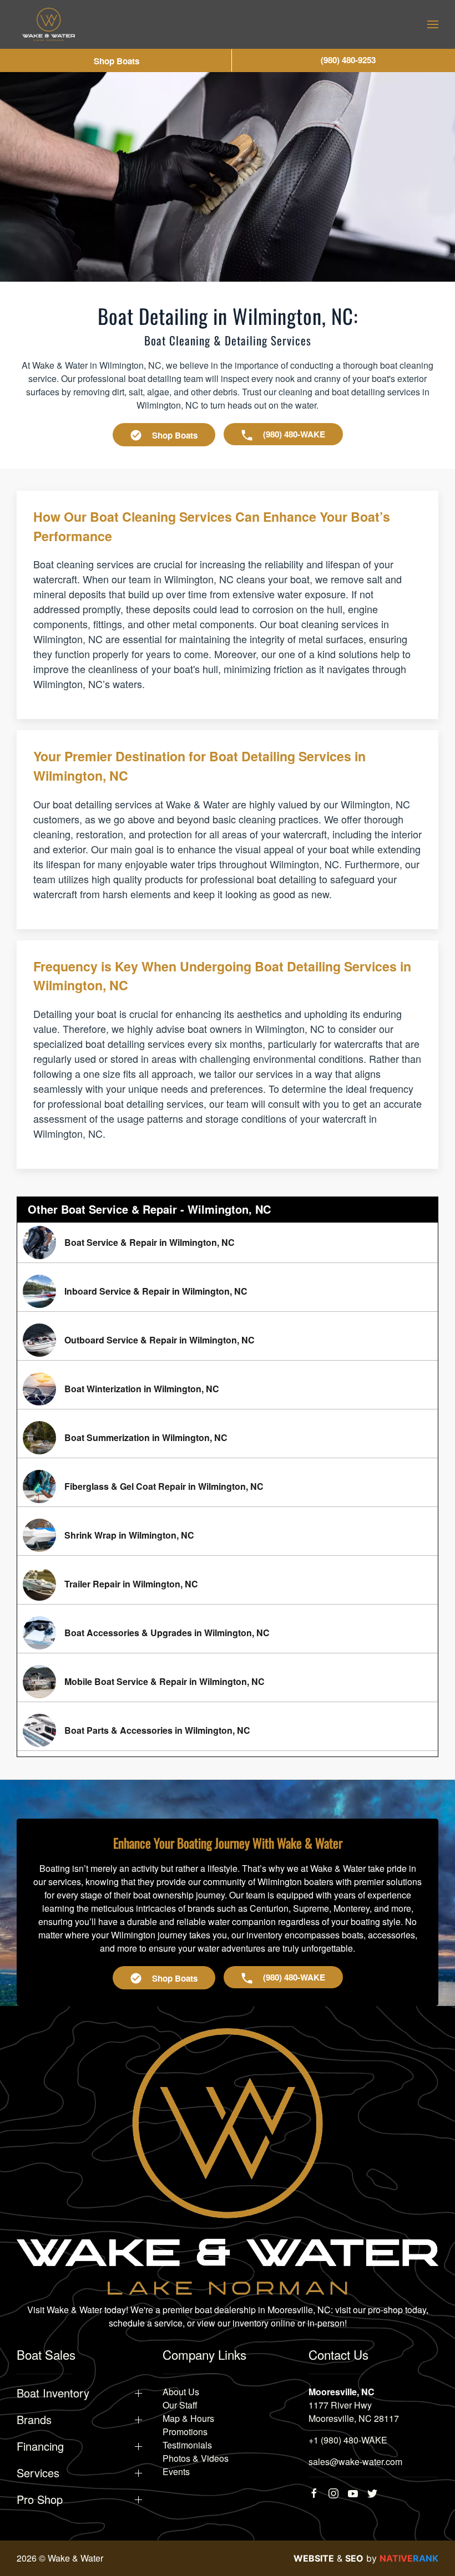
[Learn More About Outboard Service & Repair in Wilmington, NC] (228, 1340)
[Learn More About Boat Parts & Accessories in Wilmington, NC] (228, 1730)
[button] (433, 24)
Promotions (185, 2432)
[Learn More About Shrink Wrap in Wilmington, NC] (228, 1535)
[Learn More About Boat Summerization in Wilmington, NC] (228, 1438)
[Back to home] (49, 24)
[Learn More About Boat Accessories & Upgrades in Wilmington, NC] (228, 1633)
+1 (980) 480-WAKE (348, 2440)
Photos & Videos (196, 2458)
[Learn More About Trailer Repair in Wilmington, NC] (228, 1584)
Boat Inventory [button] (53, 2393)
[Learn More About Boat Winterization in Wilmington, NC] (228, 1389)
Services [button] (38, 2473)
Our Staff (180, 2405)
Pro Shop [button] (40, 2499)
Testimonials (187, 2445)
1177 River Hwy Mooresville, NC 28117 (354, 2412)
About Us (181, 2392)
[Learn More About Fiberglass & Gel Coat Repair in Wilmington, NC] (228, 1486)
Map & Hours (188, 2418)
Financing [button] (40, 2446)
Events (176, 2471)
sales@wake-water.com (355, 2462)
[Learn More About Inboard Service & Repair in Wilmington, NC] (228, 1291)
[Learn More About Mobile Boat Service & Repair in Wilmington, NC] (228, 1682)
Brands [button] (34, 2420)
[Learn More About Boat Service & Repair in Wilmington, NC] (228, 1243)
